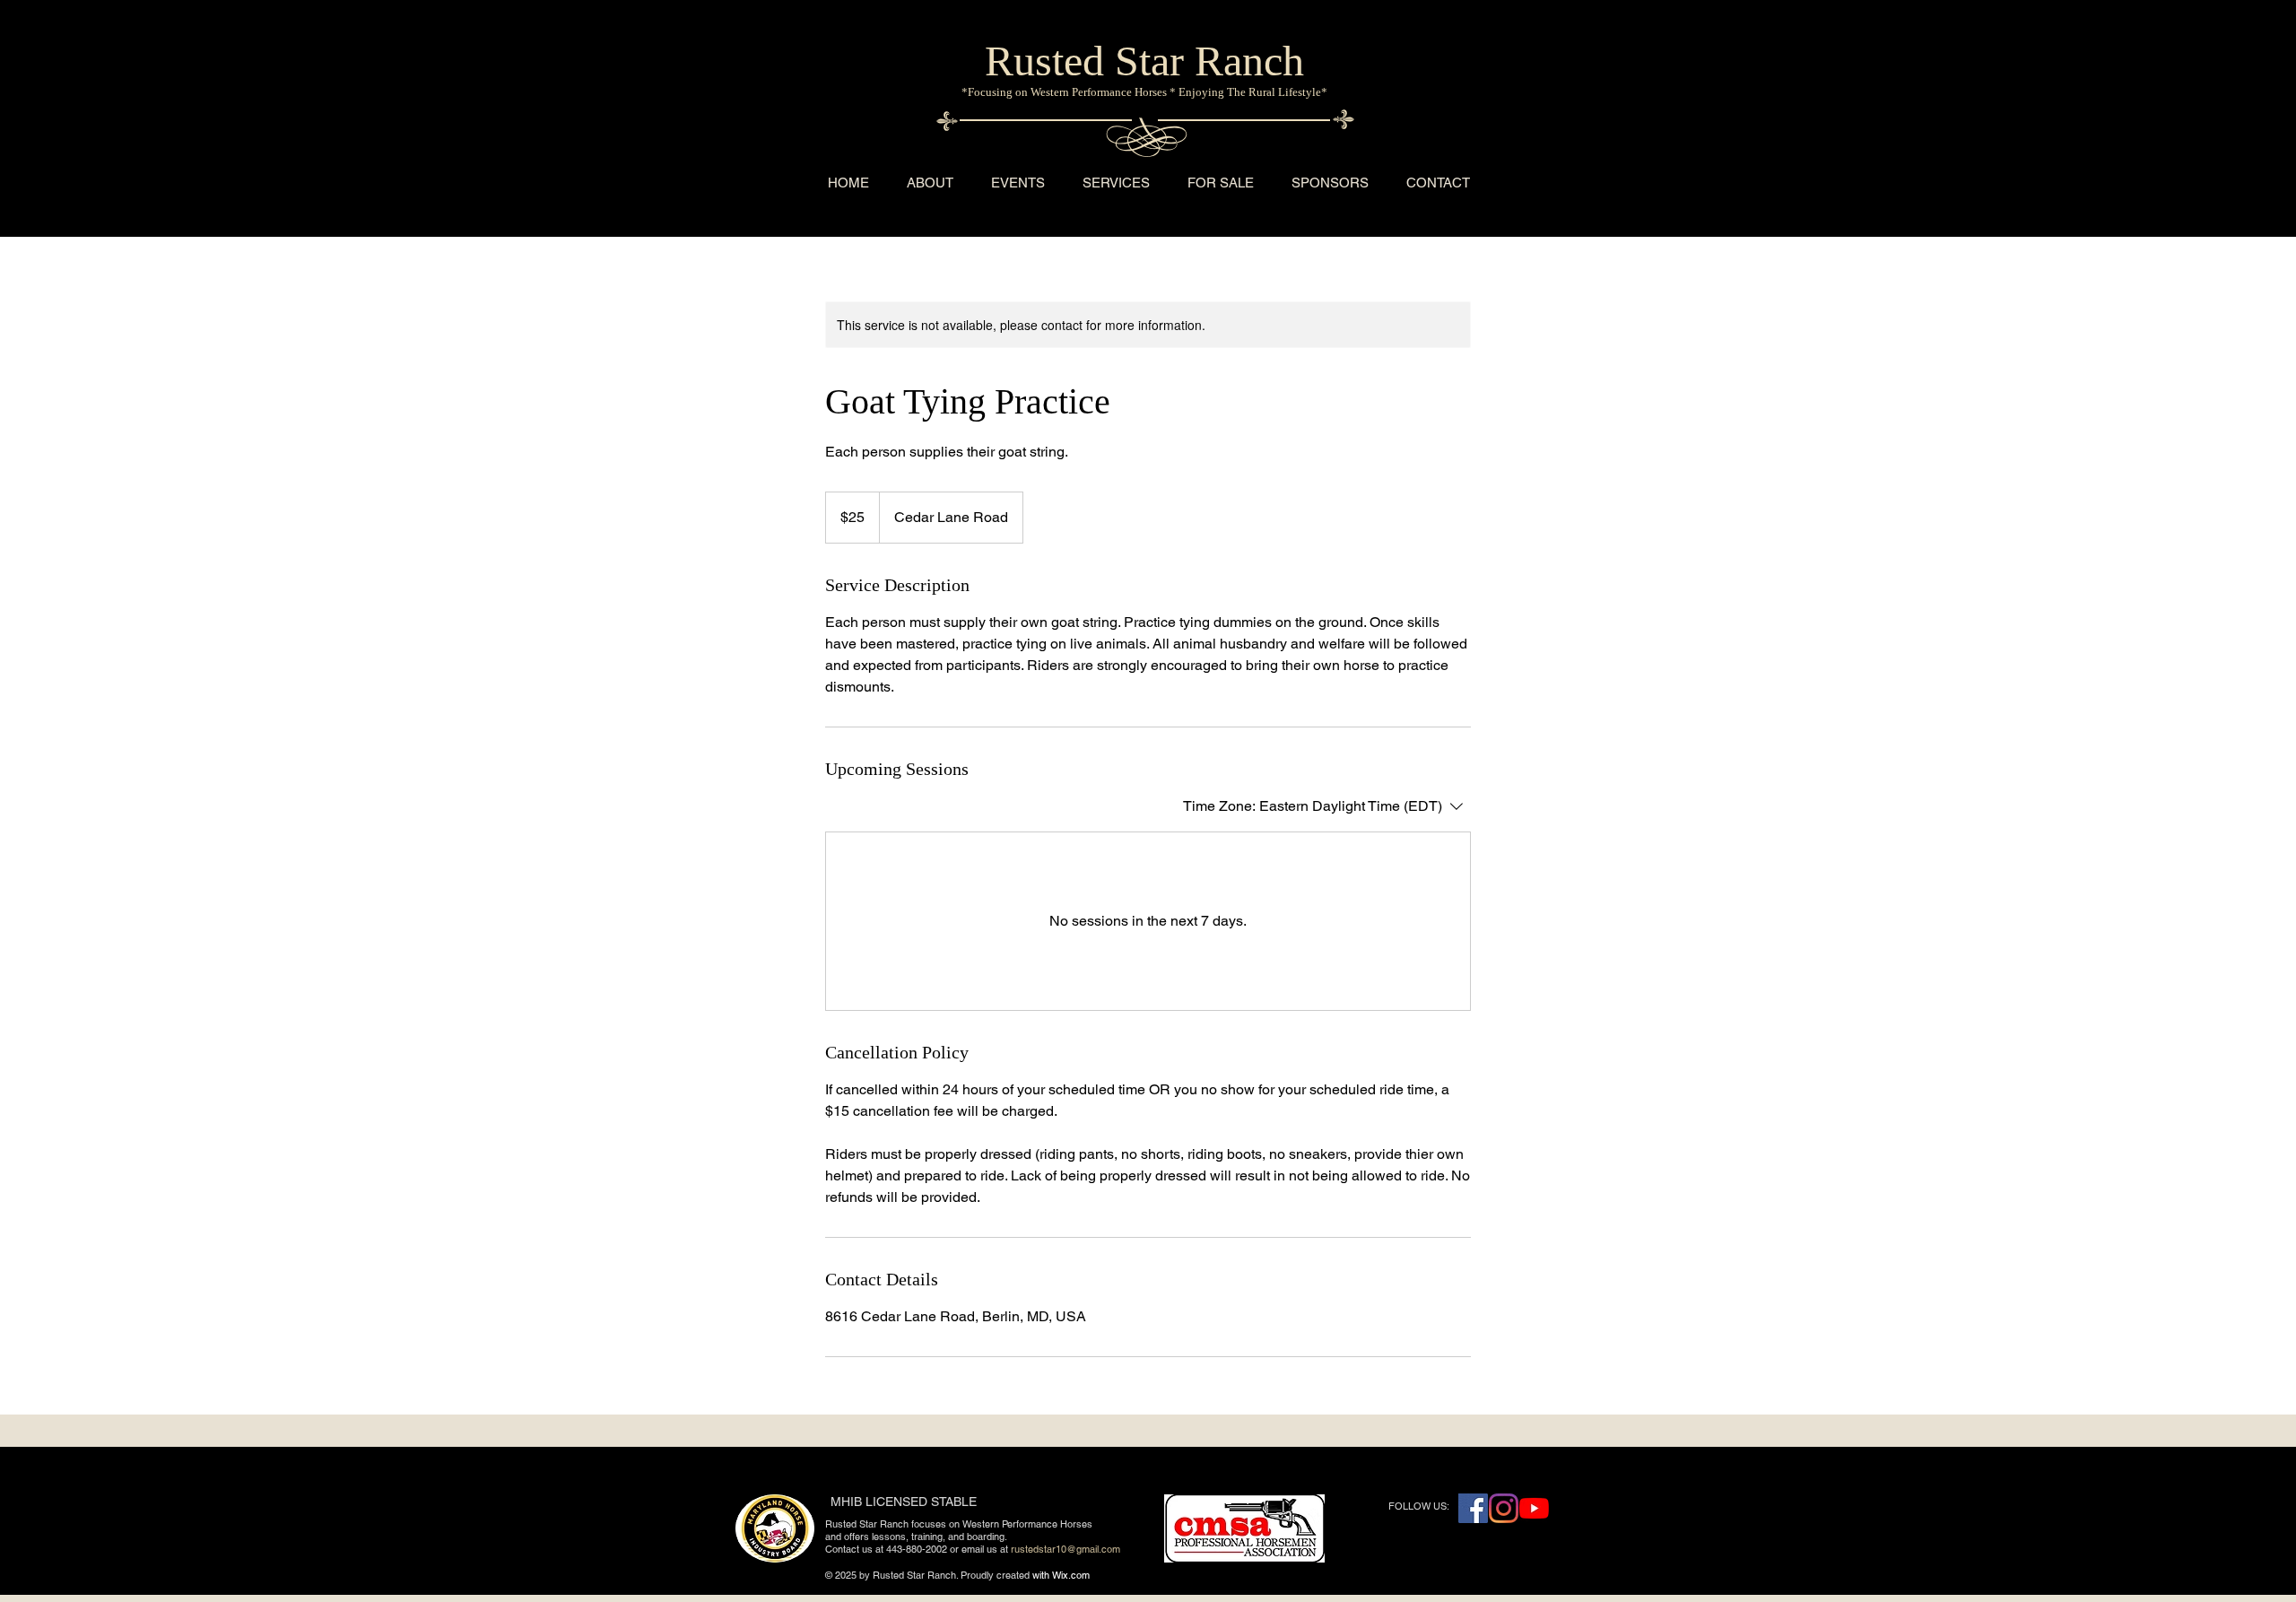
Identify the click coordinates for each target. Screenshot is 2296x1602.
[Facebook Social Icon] (1473, 1508)
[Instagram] (1504, 1508)
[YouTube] (1534, 1508)
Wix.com (1071, 1575)
